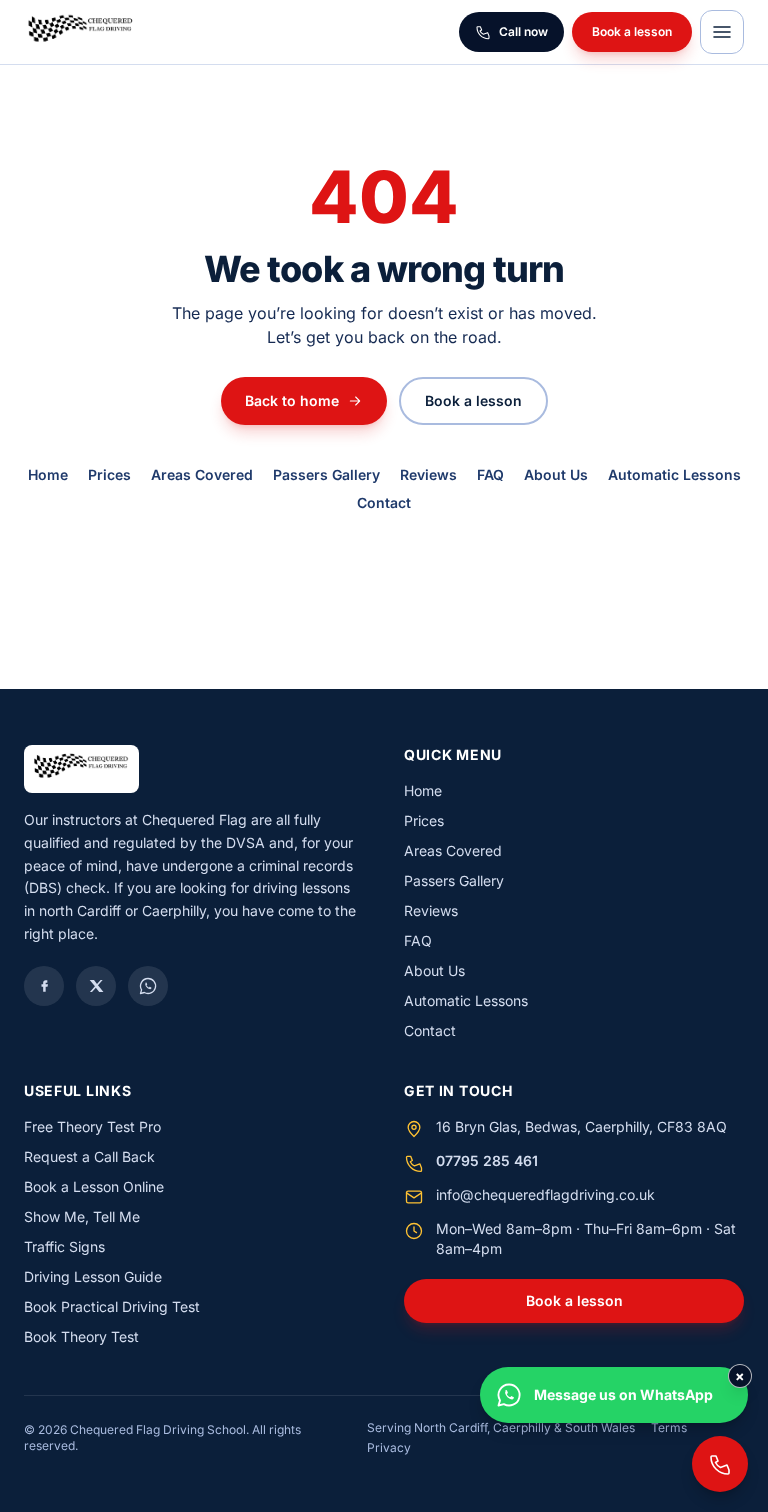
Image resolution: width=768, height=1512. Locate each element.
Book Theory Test (81, 1336)
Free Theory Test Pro (92, 1126)
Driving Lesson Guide (93, 1276)
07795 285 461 (487, 1160)
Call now (523, 31)
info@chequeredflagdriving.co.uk (545, 1194)
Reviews (428, 474)
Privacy (389, 1447)
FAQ (490, 474)
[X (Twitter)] (96, 986)
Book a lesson (632, 31)
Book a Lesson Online (94, 1186)
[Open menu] (722, 32)
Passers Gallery (326, 474)
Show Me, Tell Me (82, 1216)
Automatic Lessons (674, 474)
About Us (556, 474)
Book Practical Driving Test (112, 1306)
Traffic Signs (64, 1246)
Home (48, 474)
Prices (109, 474)
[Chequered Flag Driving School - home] (81, 32)
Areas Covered (202, 474)
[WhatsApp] (148, 986)
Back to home (292, 400)
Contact (384, 502)
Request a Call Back (89, 1156)
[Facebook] (44, 986)
